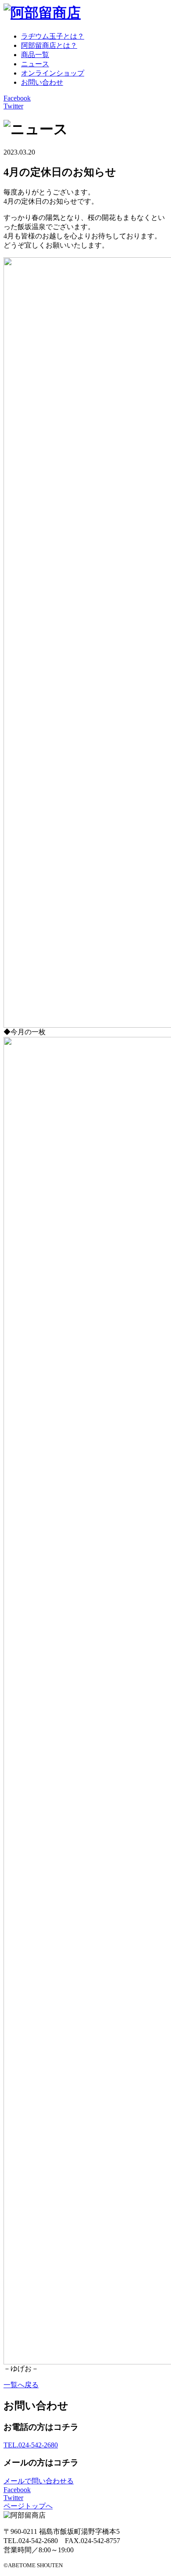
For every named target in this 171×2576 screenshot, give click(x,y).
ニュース (35, 64)
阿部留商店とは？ (49, 45)
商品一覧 (35, 55)
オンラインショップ (53, 73)
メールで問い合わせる (39, 2481)
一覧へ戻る (21, 2385)
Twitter (13, 106)
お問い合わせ (42, 82)
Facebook (17, 98)
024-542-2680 (31, 2445)
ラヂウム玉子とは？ (53, 36)
